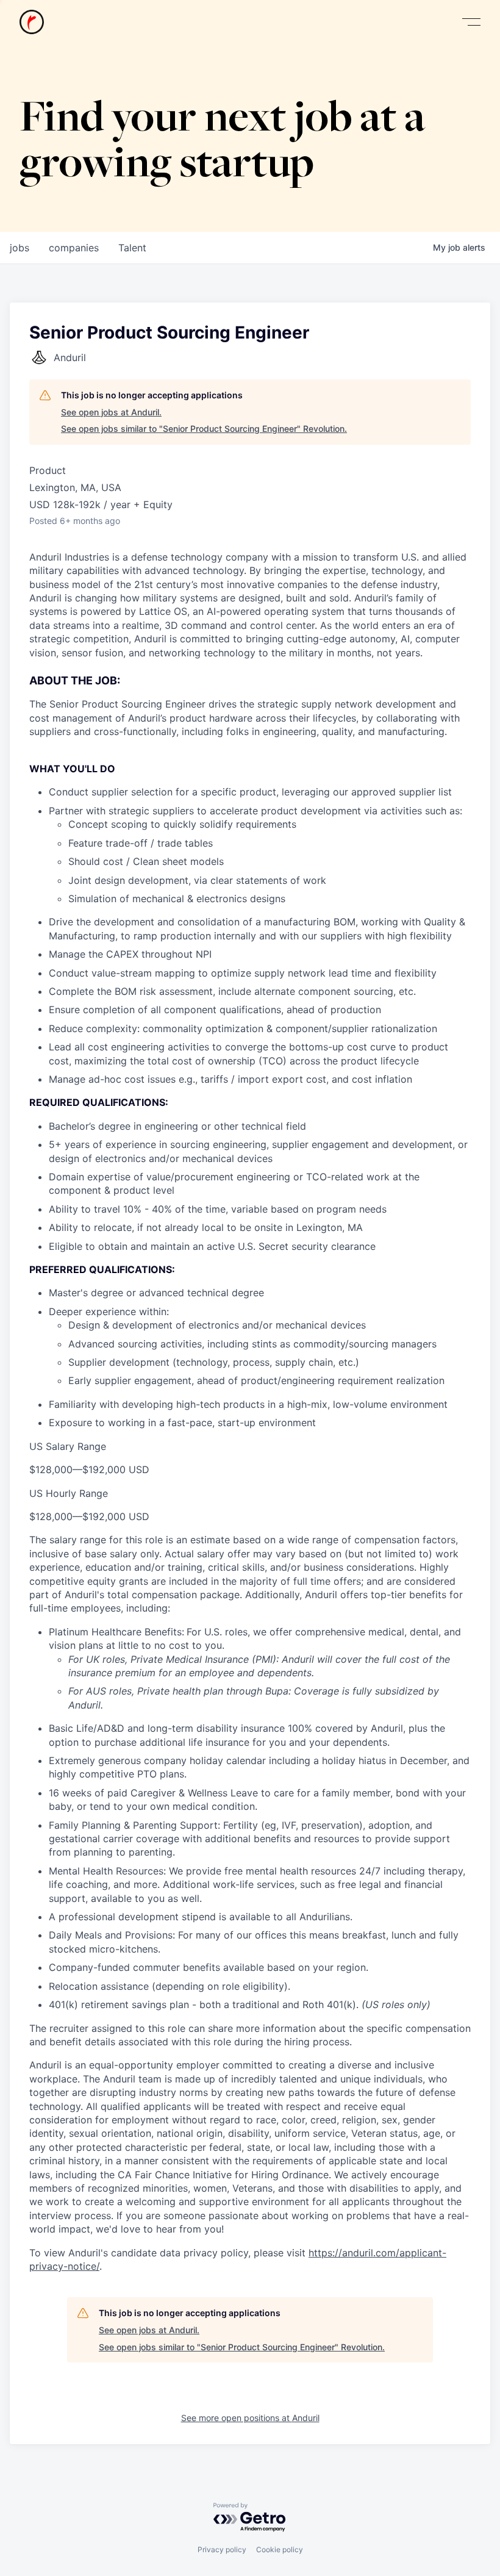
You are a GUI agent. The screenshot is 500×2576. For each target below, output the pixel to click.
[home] (32, 22)
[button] (471, 22)
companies (74, 248)
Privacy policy (222, 2549)
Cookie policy (280, 2549)
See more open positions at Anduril (250, 2418)
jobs (20, 248)
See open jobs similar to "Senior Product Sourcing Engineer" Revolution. (204, 429)
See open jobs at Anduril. (111, 412)
